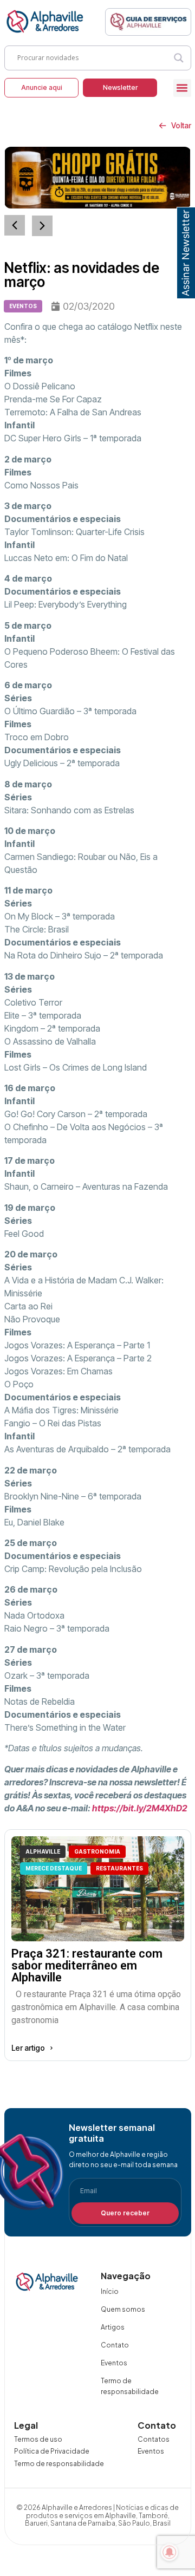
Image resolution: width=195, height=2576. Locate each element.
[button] (182, 88)
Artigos (113, 2327)
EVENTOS (23, 306)
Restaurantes (119, 1868)
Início (110, 2291)
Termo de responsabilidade (130, 2386)
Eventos (114, 2363)
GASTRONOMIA (97, 1851)
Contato (115, 2345)
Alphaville (43, 1851)
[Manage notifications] (170, 2552)
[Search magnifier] (179, 58)
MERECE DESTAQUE (54, 1868)
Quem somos (123, 2309)
